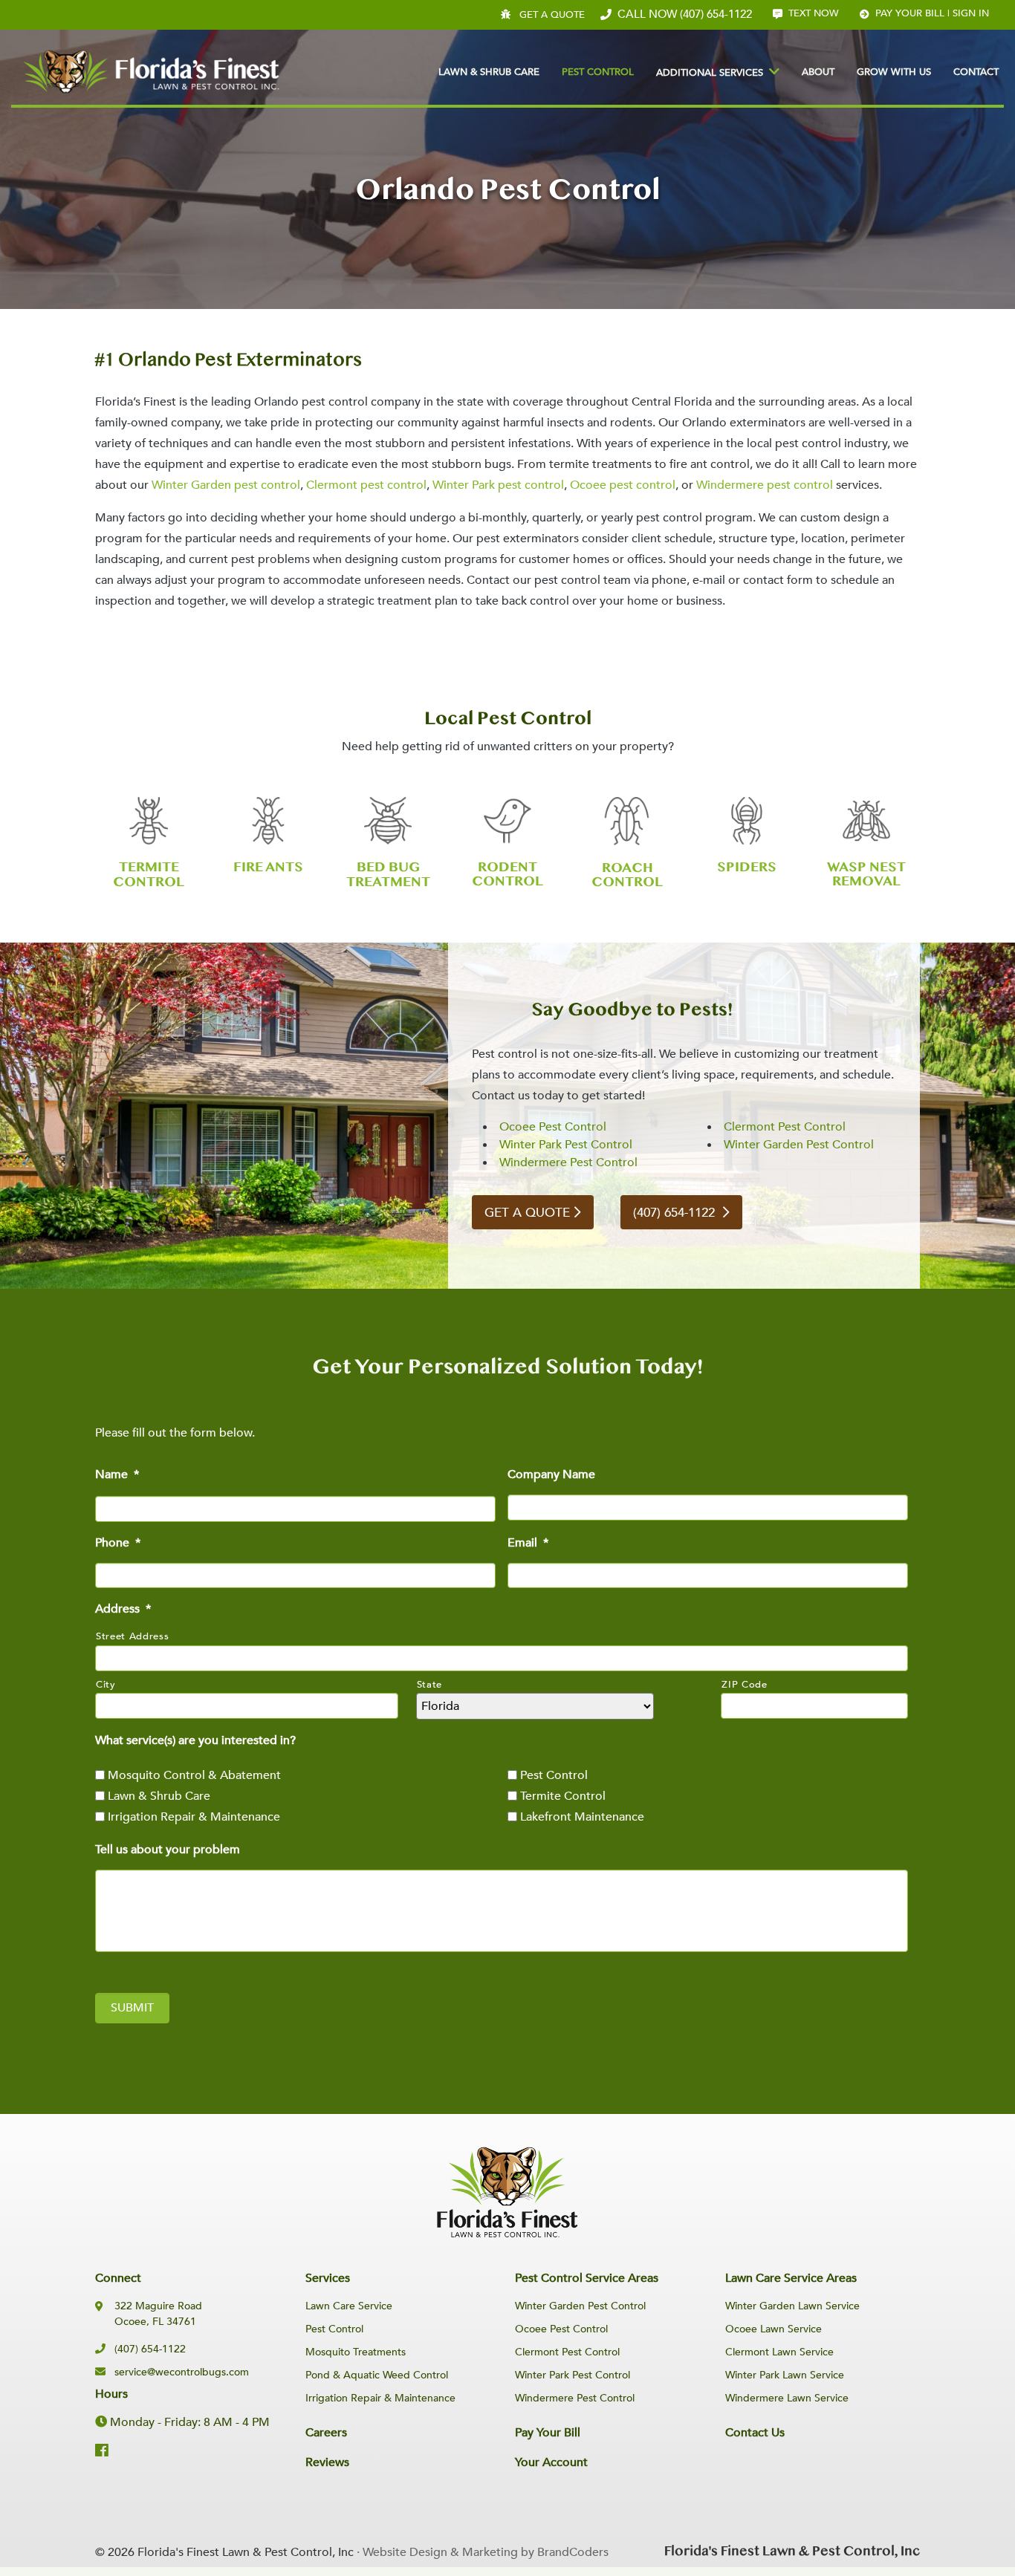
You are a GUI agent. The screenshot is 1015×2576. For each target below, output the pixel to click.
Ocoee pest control (623, 485)
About (818, 72)
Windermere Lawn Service (787, 2398)
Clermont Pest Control (785, 1127)
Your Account (551, 2462)
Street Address (132, 1636)
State (429, 1685)
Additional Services (710, 73)
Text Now (814, 13)
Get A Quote (552, 15)
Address (123, 1609)
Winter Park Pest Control (566, 1145)
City (106, 1685)
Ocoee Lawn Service (774, 2329)
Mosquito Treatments (356, 2352)
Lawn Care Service (349, 2306)
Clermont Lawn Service (779, 2352)
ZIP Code (744, 1685)
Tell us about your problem (168, 1850)
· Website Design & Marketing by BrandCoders (483, 2552)
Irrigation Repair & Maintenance (194, 1817)
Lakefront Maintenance (582, 1817)
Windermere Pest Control (568, 1162)
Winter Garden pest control (226, 485)
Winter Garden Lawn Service (792, 2306)
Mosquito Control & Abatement (194, 1775)
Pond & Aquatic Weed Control (377, 2375)
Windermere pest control (765, 485)
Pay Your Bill (548, 2433)
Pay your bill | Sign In (932, 13)
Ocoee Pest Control (553, 1127)
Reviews (327, 2462)
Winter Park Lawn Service (785, 2375)
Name (117, 1475)
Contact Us (755, 2433)
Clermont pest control (366, 485)
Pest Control (598, 72)
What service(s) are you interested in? (195, 1741)
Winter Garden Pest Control (799, 1145)
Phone (118, 1543)
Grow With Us (894, 72)
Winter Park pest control (498, 485)
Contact (976, 72)
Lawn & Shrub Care (489, 72)
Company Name (551, 1475)
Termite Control (563, 1796)
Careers (326, 2433)
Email (528, 1543)
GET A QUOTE (527, 1213)
